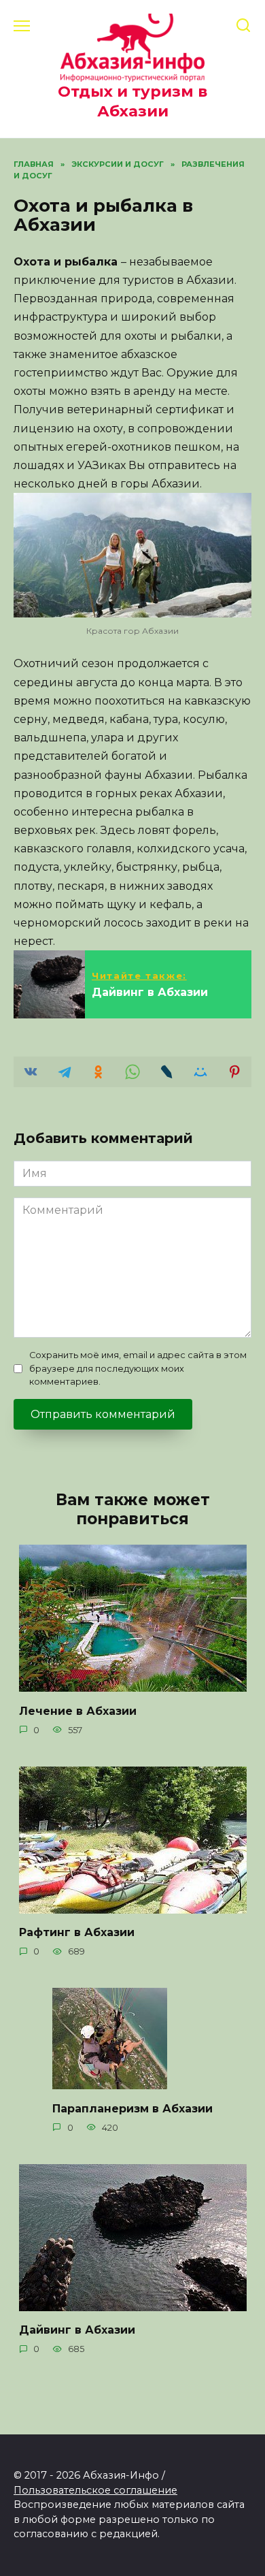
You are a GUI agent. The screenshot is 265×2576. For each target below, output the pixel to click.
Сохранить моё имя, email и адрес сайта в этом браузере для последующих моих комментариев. (138, 1368)
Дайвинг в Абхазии (77, 2330)
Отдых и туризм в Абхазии (132, 101)
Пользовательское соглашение (95, 2490)
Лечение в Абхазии (78, 1710)
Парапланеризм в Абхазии (132, 2108)
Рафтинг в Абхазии (77, 1932)
